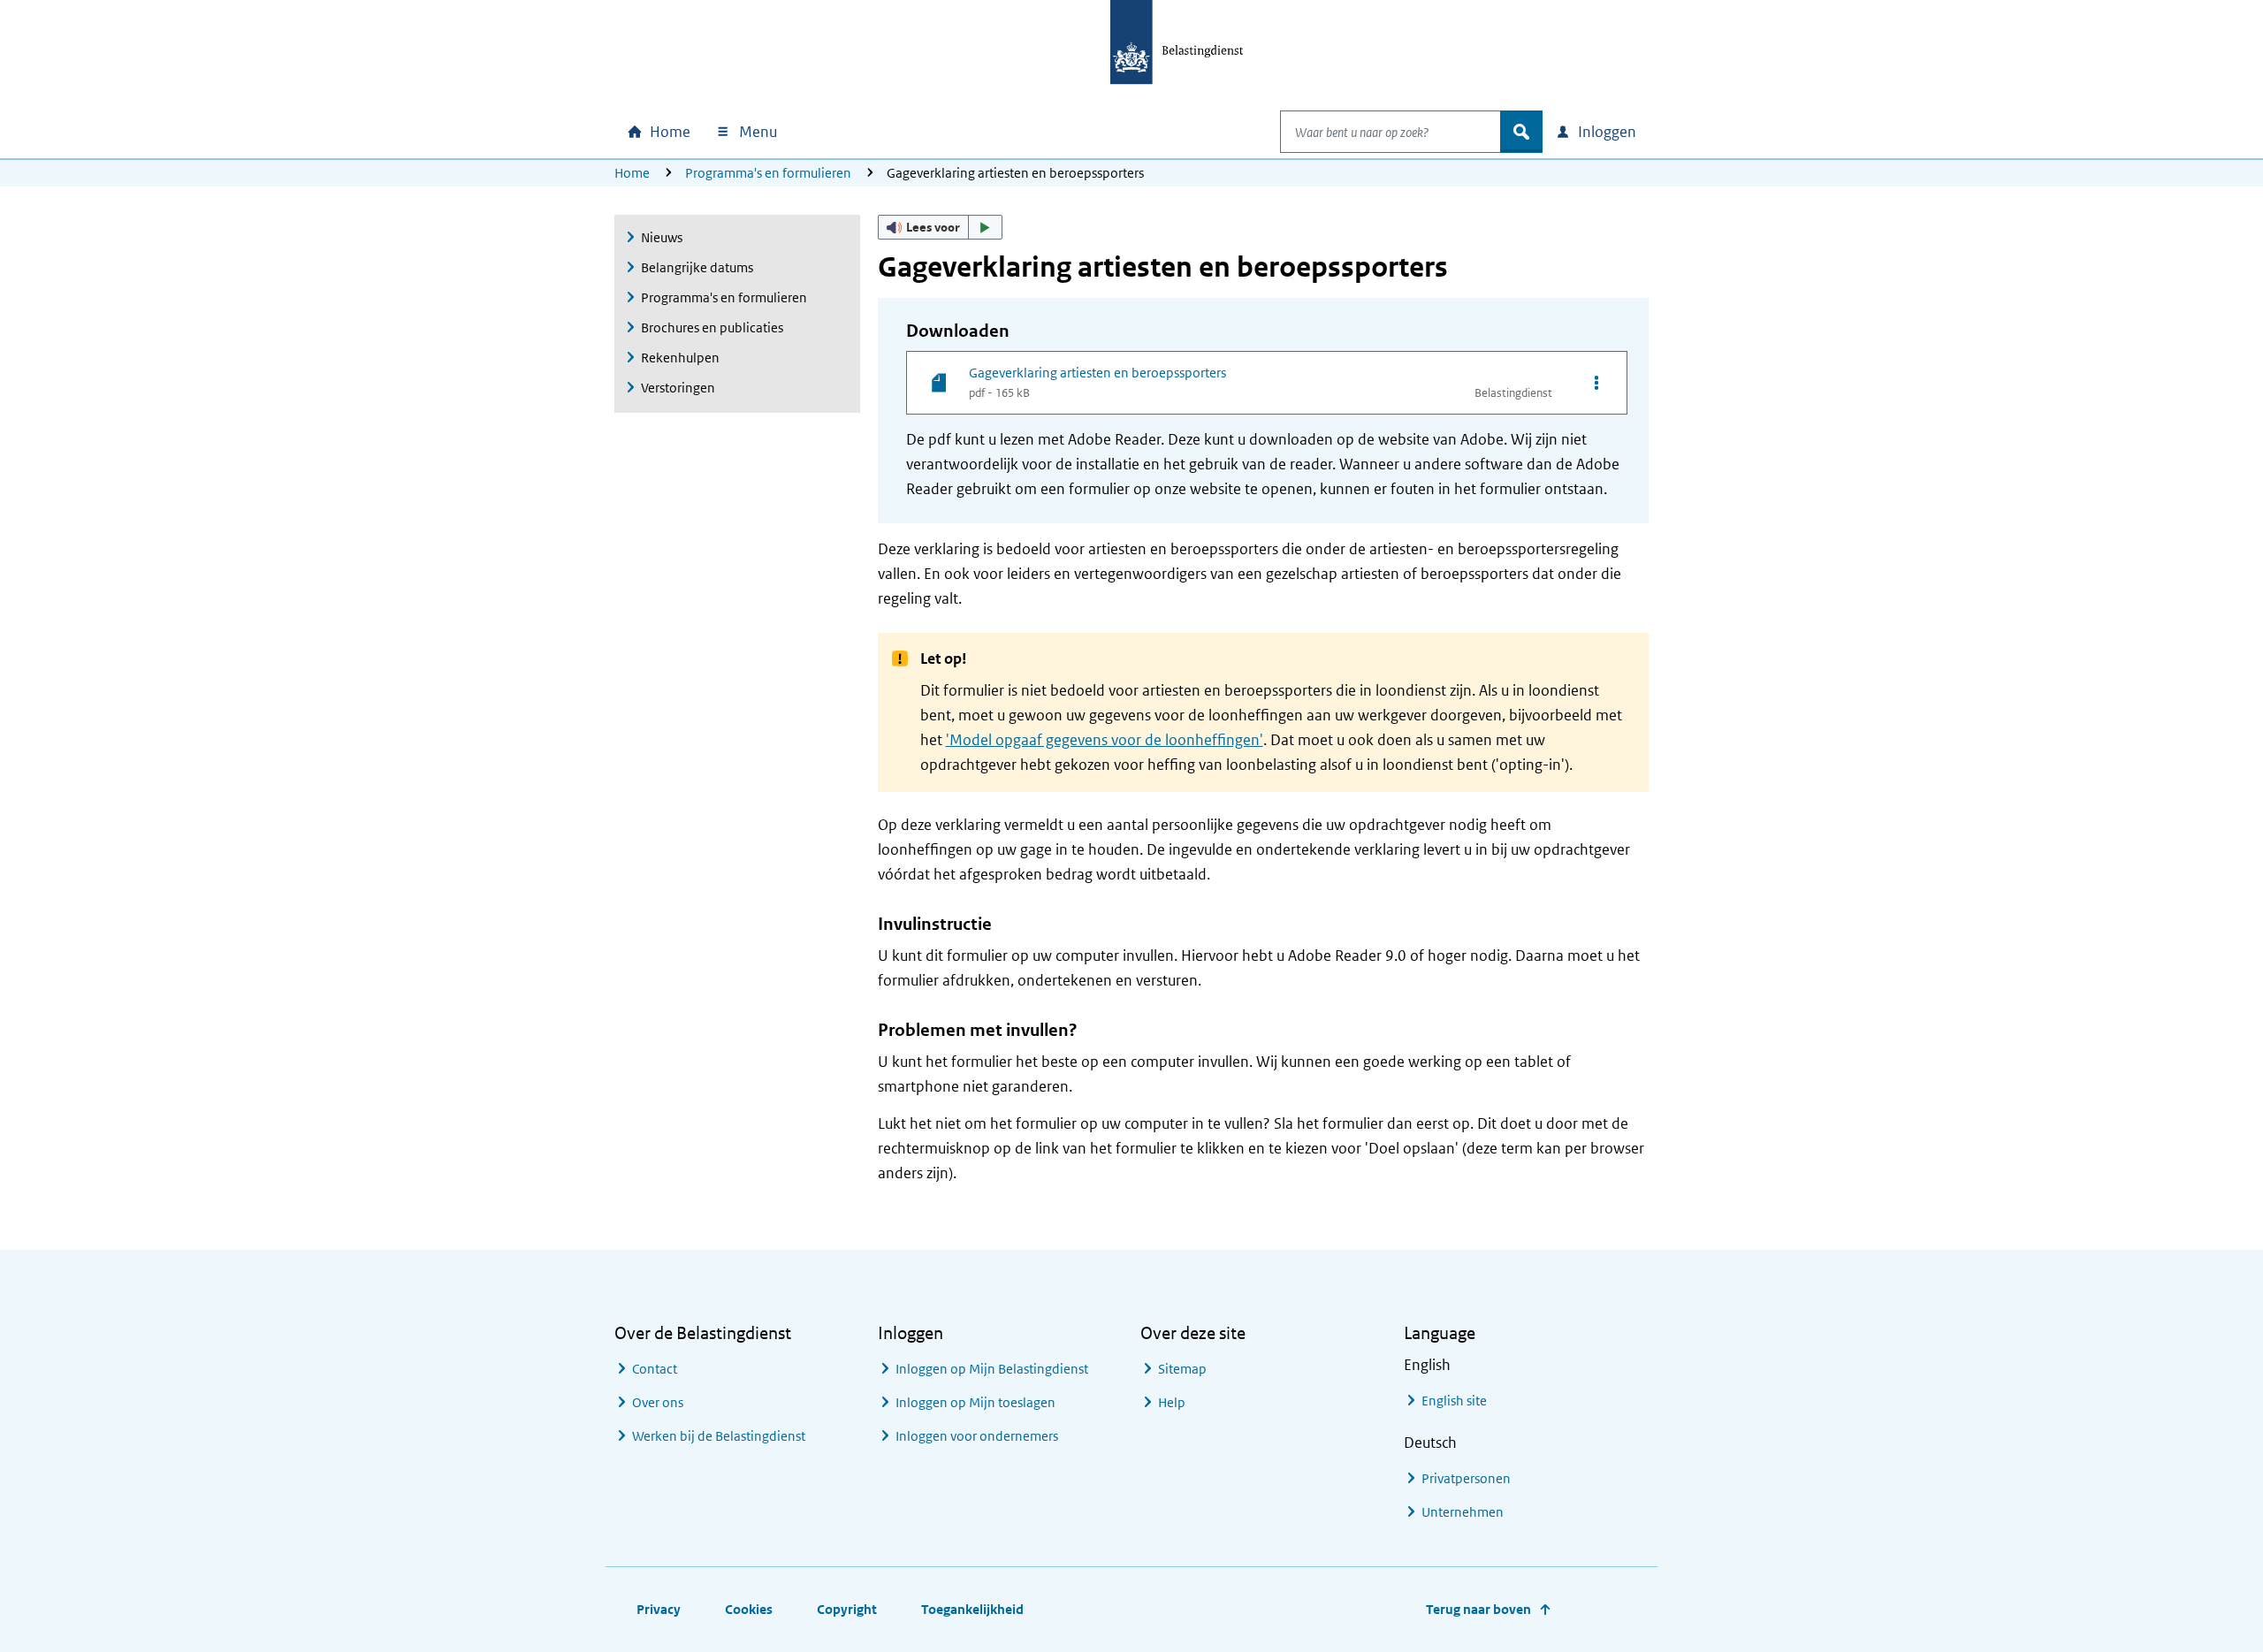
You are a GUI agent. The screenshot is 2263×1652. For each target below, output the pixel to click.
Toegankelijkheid (972, 1609)
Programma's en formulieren (768, 173)
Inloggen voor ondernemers (977, 1436)
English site (1454, 1401)
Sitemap (1182, 1369)
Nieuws (662, 237)
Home (632, 173)
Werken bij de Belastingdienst (719, 1436)
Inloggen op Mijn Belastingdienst (992, 1369)
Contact (655, 1369)
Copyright (847, 1609)
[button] (941, 227)
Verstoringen (678, 388)
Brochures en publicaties (712, 327)
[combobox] (1391, 132)
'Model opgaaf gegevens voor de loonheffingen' (1105, 740)
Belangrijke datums (697, 267)
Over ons (658, 1402)
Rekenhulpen (680, 358)
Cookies (749, 1609)
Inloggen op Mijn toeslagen (975, 1402)
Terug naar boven (1478, 1609)
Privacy (659, 1609)
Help (1172, 1402)
